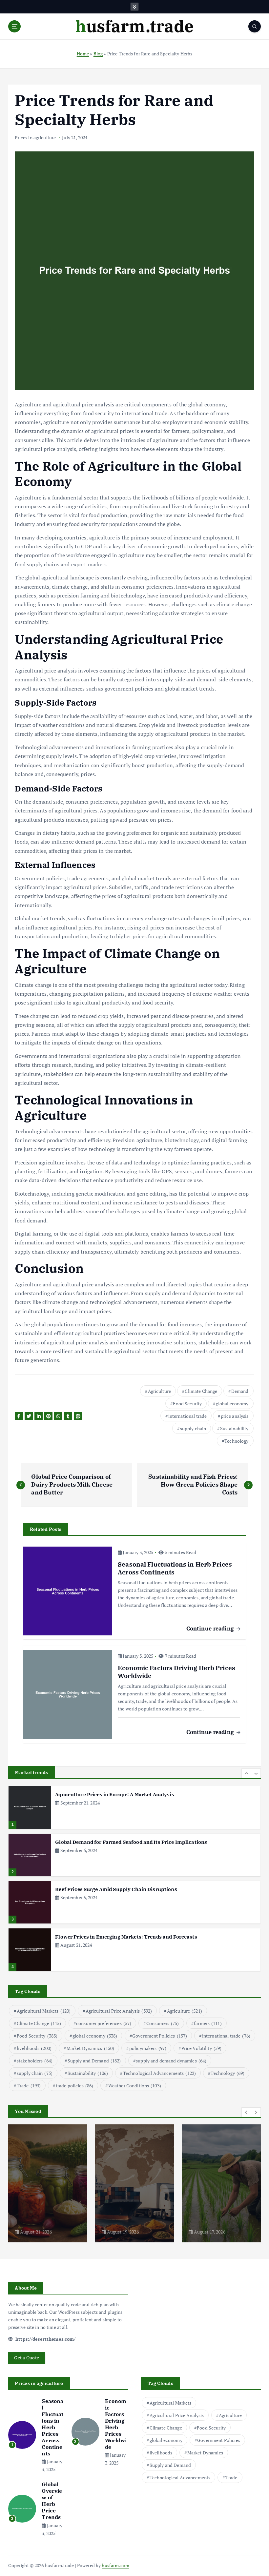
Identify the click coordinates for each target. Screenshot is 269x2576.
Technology (236, 1441)
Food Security (187, 1404)
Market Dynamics (91, 2048)
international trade (188, 1416)
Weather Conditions (135, 2086)
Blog (98, 54)
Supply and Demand (94, 2061)
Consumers (163, 2023)
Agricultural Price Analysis (119, 2011)
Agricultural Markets (44, 2011)
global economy (232, 1404)
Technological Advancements (159, 2073)
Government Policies (160, 2036)
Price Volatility (202, 2048)
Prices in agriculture (35, 137)
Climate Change (201, 1391)
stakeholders (35, 2061)
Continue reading (211, 1628)
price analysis (235, 1416)
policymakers (148, 2048)
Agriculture (160, 1391)
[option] (134, 1807)
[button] (246, 1773)
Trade (29, 2086)
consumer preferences (104, 2023)
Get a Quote (27, 2358)
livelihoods (34, 2048)
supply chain (193, 1428)
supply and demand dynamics (171, 2061)
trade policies (74, 2086)
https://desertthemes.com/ (45, 2339)
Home (83, 54)
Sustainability (234, 1428)
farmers (208, 2023)
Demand (240, 1391)
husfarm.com (115, 2566)
